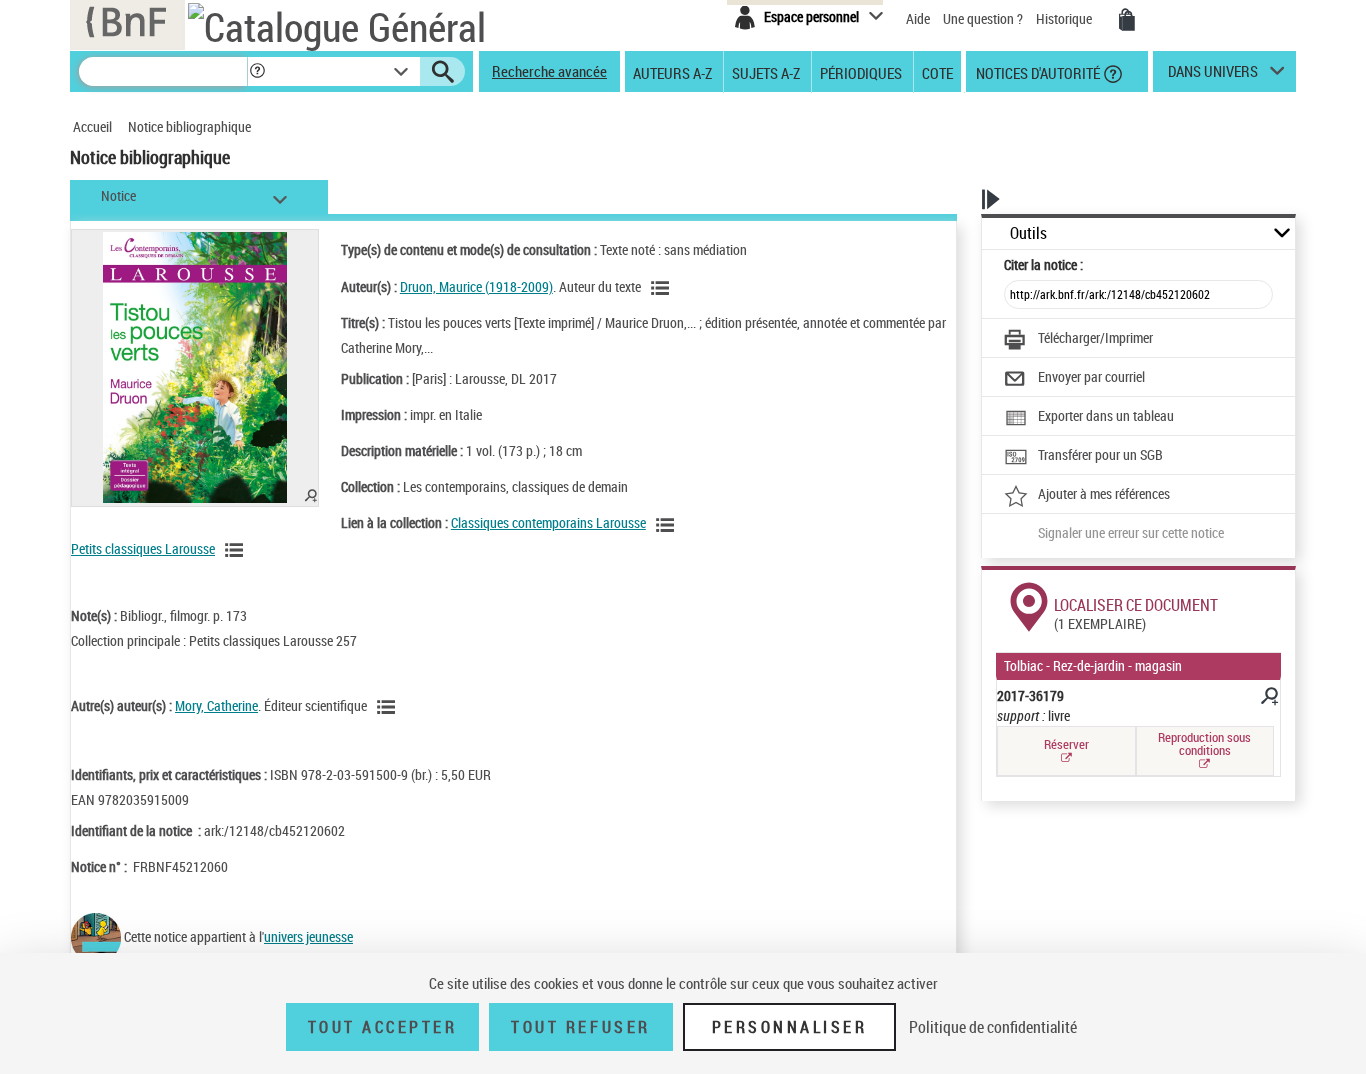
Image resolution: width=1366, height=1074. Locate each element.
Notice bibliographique (189, 126)
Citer (1043, 264)
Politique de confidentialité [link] (993, 1027)
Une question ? (984, 18)
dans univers (1213, 76)
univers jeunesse (308, 936)
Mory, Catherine (216, 705)
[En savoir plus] (1268, 699)
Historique (1065, 18)
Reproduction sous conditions (1204, 743)
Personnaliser (790, 1027)
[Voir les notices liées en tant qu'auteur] (663, 288)
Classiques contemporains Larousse (548, 522)
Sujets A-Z (766, 72)
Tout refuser (580, 1027)
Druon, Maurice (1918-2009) (476, 286)
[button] (257, 71)
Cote (937, 72)
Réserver (1066, 744)
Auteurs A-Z (672, 72)
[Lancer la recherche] (443, 72)
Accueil (92, 126)
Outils (1028, 233)
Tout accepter (383, 1027)
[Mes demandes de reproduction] (1127, 20)
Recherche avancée (549, 71)
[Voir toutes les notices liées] (668, 525)
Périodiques (861, 72)
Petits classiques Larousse (143, 548)
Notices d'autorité (1036, 72)
